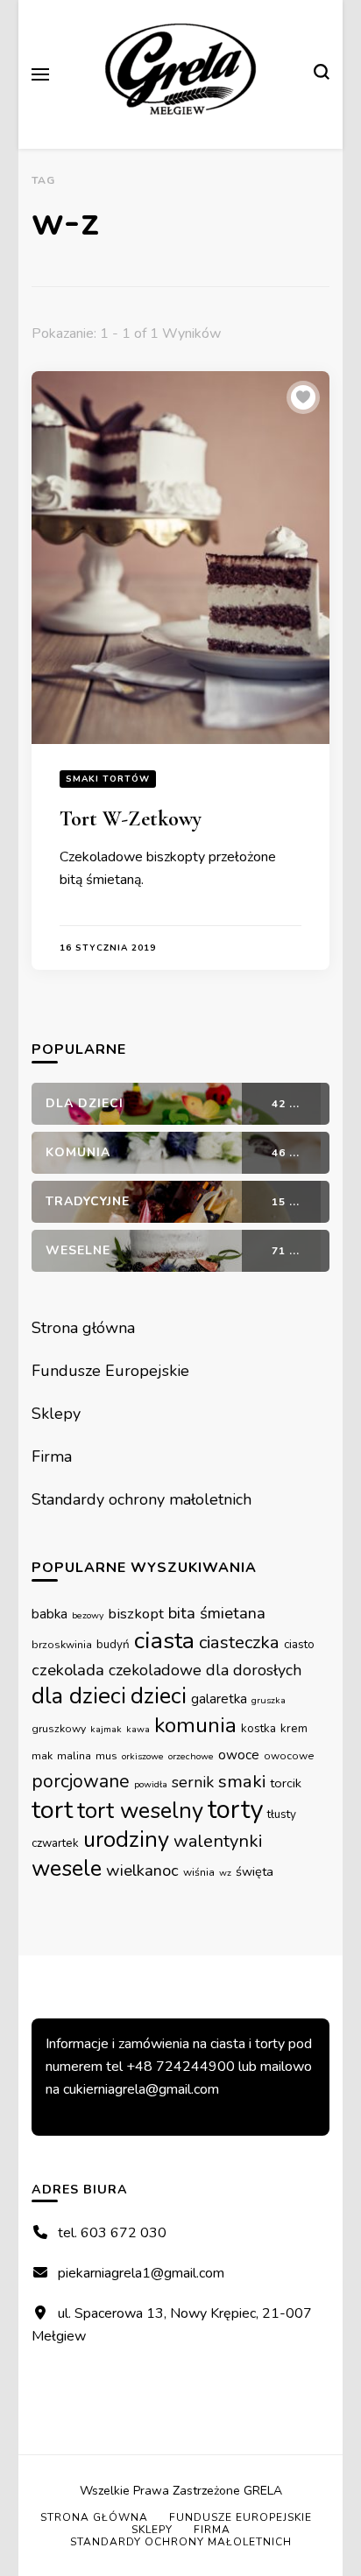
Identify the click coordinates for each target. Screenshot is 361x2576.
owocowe (289, 1756)
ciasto (299, 1644)
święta (255, 1871)
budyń (113, 1644)
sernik (193, 1782)
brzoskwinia (62, 1645)
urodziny (126, 1839)
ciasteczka (239, 1642)
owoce (239, 1755)
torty (235, 1809)
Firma (52, 1456)
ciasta (164, 1640)
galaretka (219, 1699)
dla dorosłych (254, 1670)
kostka (258, 1728)
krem (294, 1728)
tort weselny (140, 1811)
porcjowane (81, 1781)
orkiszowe (143, 1756)
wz (225, 1873)
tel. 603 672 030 (112, 2233)
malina (74, 1756)
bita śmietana (217, 1613)
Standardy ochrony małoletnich (142, 1499)
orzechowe (191, 1756)
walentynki (218, 1841)
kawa (138, 1729)
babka (50, 1614)
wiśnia (199, 1872)
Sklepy (56, 1414)
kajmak (106, 1729)
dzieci (159, 1696)
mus (106, 1756)
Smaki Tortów (108, 779)
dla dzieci (79, 1696)
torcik (286, 1783)
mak (42, 1756)
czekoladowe (155, 1670)
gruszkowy (59, 1729)
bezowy (88, 1615)
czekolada (68, 1670)
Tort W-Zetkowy (131, 819)
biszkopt (136, 1614)
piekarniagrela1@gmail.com (141, 2273)
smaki (242, 1781)
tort (52, 1810)
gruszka (269, 1700)
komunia (195, 1725)
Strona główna (83, 1328)
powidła (151, 1784)
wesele (67, 1868)
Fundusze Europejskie (110, 1371)
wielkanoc (142, 1871)
